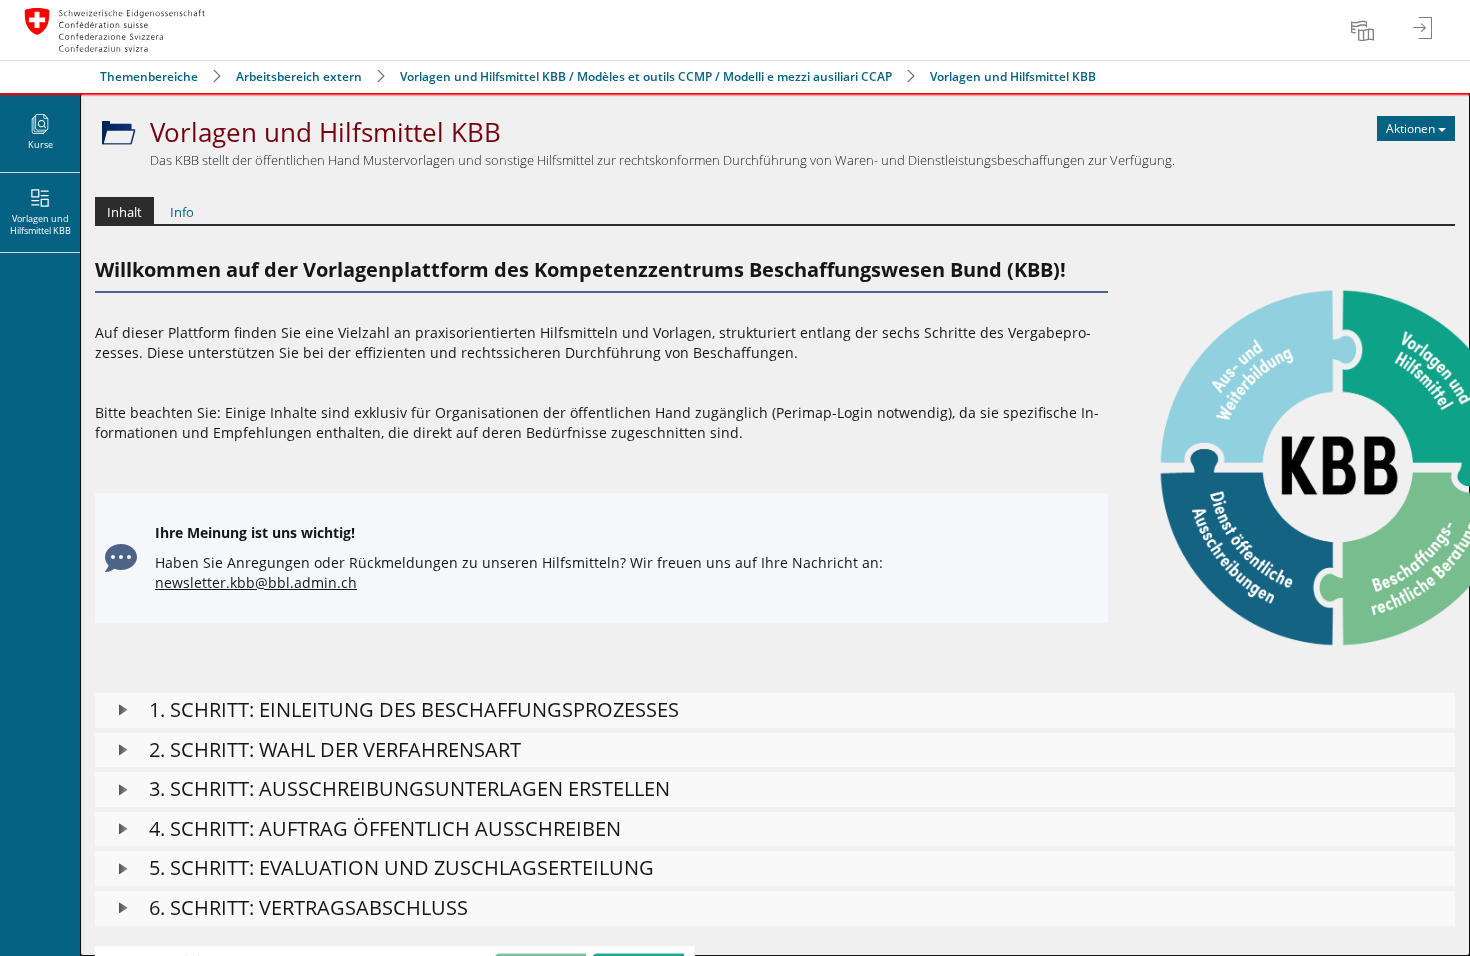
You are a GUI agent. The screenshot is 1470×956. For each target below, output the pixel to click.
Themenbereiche (149, 76)
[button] (775, 710)
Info (182, 212)
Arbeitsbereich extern (299, 76)
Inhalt (124, 212)
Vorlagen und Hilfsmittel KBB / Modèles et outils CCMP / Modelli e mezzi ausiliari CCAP (646, 76)
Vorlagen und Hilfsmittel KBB (1013, 76)
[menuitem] (1365, 30)
